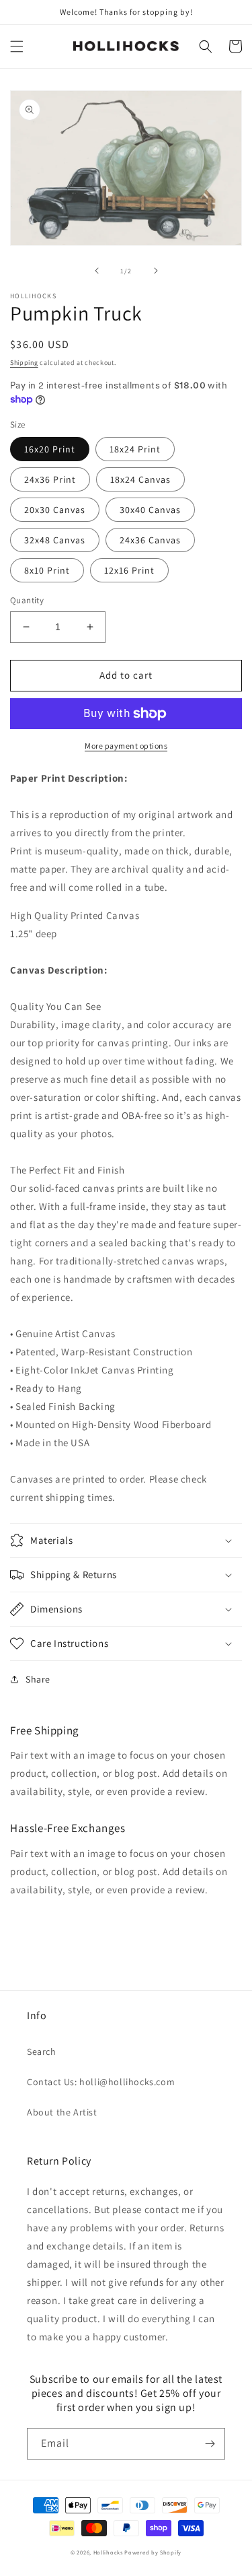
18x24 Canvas (140, 479)
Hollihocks (108, 2552)
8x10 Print (47, 570)
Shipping (24, 363)
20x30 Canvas (55, 510)
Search (42, 2052)
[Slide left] (97, 271)
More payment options (126, 746)
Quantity (27, 600)
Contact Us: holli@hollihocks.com (101, 2082)
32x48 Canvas (55, 540)
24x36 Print (50, 479)
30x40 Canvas (150, 510)
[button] (17, 46)
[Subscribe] (210, 2444)
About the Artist (62, 2112)
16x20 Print (50, 449)
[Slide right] (156, 271)
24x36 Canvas (150, 540)
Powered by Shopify (153, 2552)
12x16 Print (129, 570)
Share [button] (38, 1679)
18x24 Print (135, 449)
